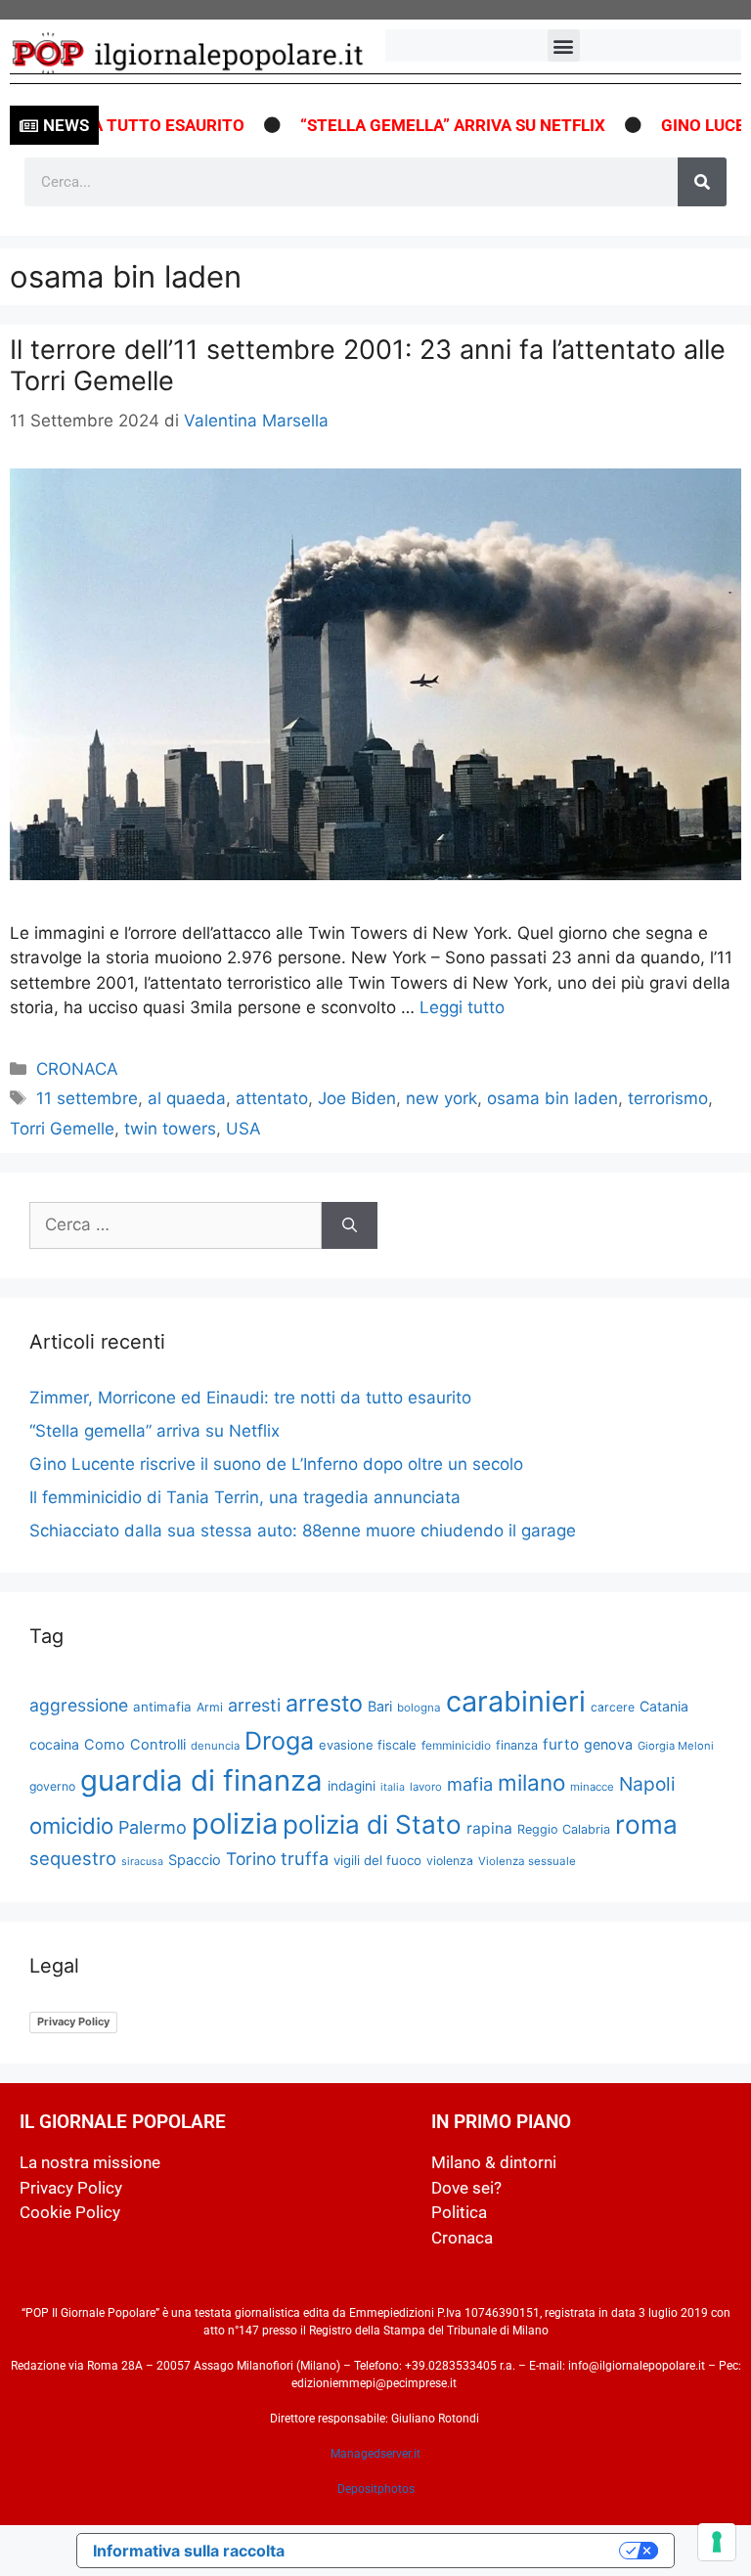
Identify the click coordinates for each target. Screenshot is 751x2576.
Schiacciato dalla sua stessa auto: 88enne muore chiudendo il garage (303, 1531)
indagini (352, 1786)
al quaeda (187, 1098)
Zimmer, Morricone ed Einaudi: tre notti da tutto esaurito (250, 1398)
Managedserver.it (375, 2454)
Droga (279, 1741)
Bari (380, 1706)
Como (105, 1745)
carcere (613, 1707)
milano (531, 1782)
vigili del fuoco (377, 1860)
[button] (564, 45)
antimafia (162, 1707)
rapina (489, 1828)
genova (608, 1744)
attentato (272, 1098)
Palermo (153, 1827)
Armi (210, 1707)
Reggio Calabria (564, 1829)
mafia (470, 1784)
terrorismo (668, 1098)
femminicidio (456, 1745)
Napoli (647, 1784)
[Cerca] (702, 182)
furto (561, 1744)
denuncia (215, 1746)
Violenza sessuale (527, 1861)
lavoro (426, 1787)
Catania (664, 1706)
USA (243, 1129)
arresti (254, 1705)
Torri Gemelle (62, 1129)
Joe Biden (357, 1098)
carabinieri (516, 1701)
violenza (450, 1861)
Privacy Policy (73, 2021)
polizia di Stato (372, 1824)
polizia (235, 1823)
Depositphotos (376, 2489)
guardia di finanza (201, 1780)
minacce (592, 1787)
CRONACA (77, 1069)
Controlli (158, 1745)
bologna (419, 1708)
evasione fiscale (368, 1745)
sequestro (73, 1858)
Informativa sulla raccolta (189, 2551)
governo (52, 1786)
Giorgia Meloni (676, 1746)
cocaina (54, 1744)
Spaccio (195, 1860)
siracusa (142, 1862)
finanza (517, 1745)
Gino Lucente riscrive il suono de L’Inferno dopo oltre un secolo (276, 1464)
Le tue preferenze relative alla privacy (462, 2551)
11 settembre (87, 1098)
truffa (305, 1858)
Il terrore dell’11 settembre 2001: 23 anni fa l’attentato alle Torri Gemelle (368, 365)
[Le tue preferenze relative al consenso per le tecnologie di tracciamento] (717, 2542)
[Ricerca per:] (176, 1225)
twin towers (170, 1129)
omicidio (71, 1825)
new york (442, 1098)
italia (393, 1787)
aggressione (79, 1705)
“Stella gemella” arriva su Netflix (417, 125)
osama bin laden (552, 1098)
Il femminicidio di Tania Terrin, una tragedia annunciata (245, 1497)
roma (646, 1824)
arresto (324, 1703)
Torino (251, 1859)
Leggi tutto (462, 1007)
